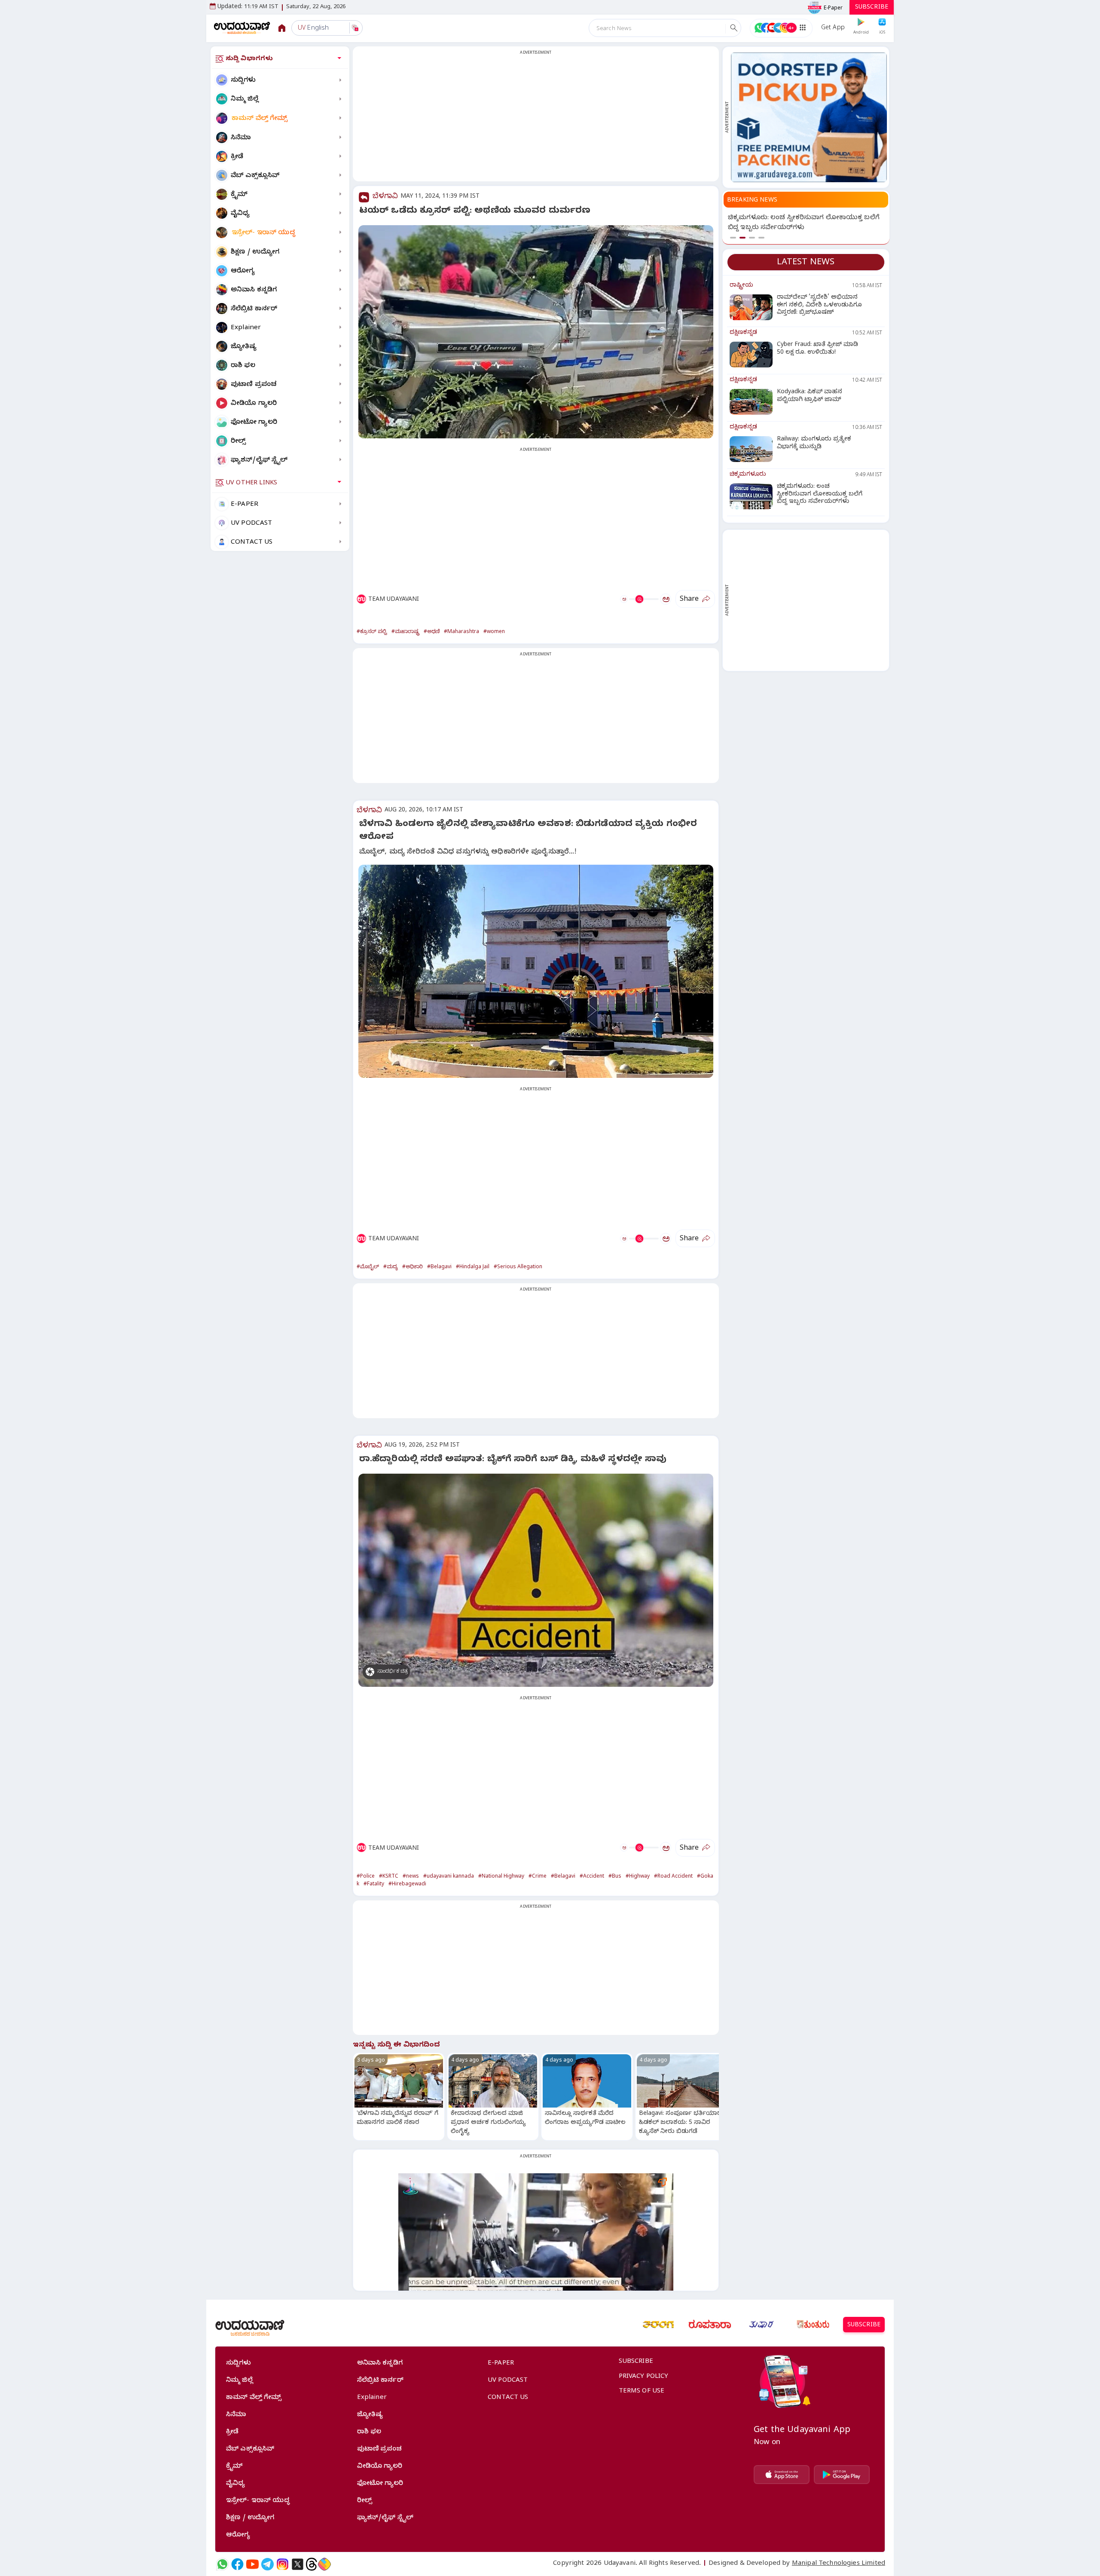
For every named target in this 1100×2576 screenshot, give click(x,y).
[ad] (809, 117)
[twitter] (298, 2564)
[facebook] (237, 2564)
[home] (242, 28)
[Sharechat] (324, 2564)
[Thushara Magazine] (761, 2325)
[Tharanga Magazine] (658, 2325)
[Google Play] (842, 2475)
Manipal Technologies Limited (839, 2564)
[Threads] (312, 2564)
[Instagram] (283, 2564)
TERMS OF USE (642, 2392)
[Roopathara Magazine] (710, 2325)
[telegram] (267, 2564)
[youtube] (252, 2564)
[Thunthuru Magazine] (813, 2325)
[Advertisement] (536, 119)
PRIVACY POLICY (644, 2377)
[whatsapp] (222, 2564)
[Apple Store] (782, 2475)
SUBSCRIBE (872, 8)
